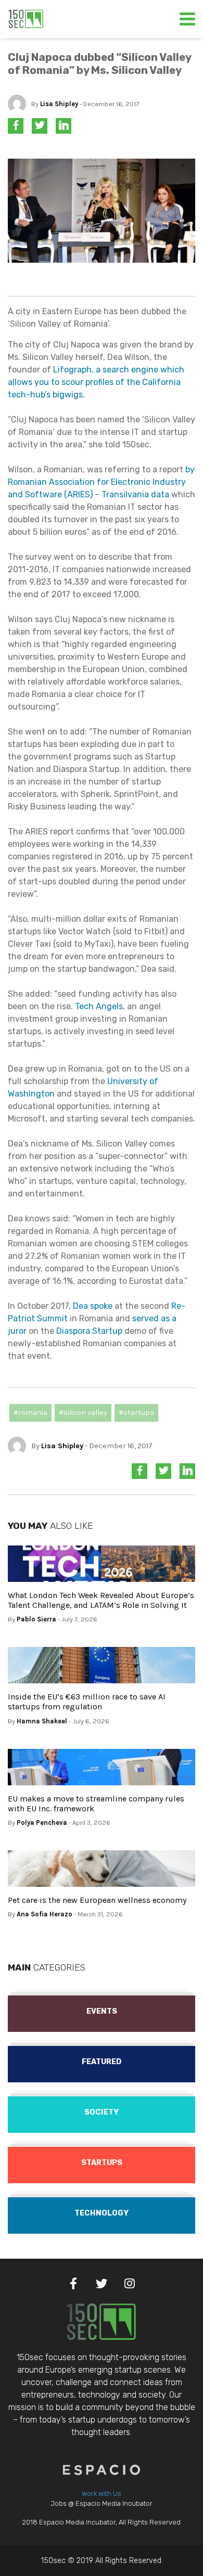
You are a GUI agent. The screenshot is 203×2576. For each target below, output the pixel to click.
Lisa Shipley (59, 104)
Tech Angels (99, 1006)
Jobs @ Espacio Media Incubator (102, 2503)
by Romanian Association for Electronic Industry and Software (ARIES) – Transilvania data (101, 482)
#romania (30, 1413)
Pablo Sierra (36, 1619)
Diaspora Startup (89, 1331)
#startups (136, 1413)
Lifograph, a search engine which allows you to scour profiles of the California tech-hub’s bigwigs (96, 382)
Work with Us (102, 2494)
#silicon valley (83, 1413)
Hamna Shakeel (42, 1721)
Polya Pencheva (42, 1822)
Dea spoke (93, 1306)
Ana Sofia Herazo (45, 1914)
